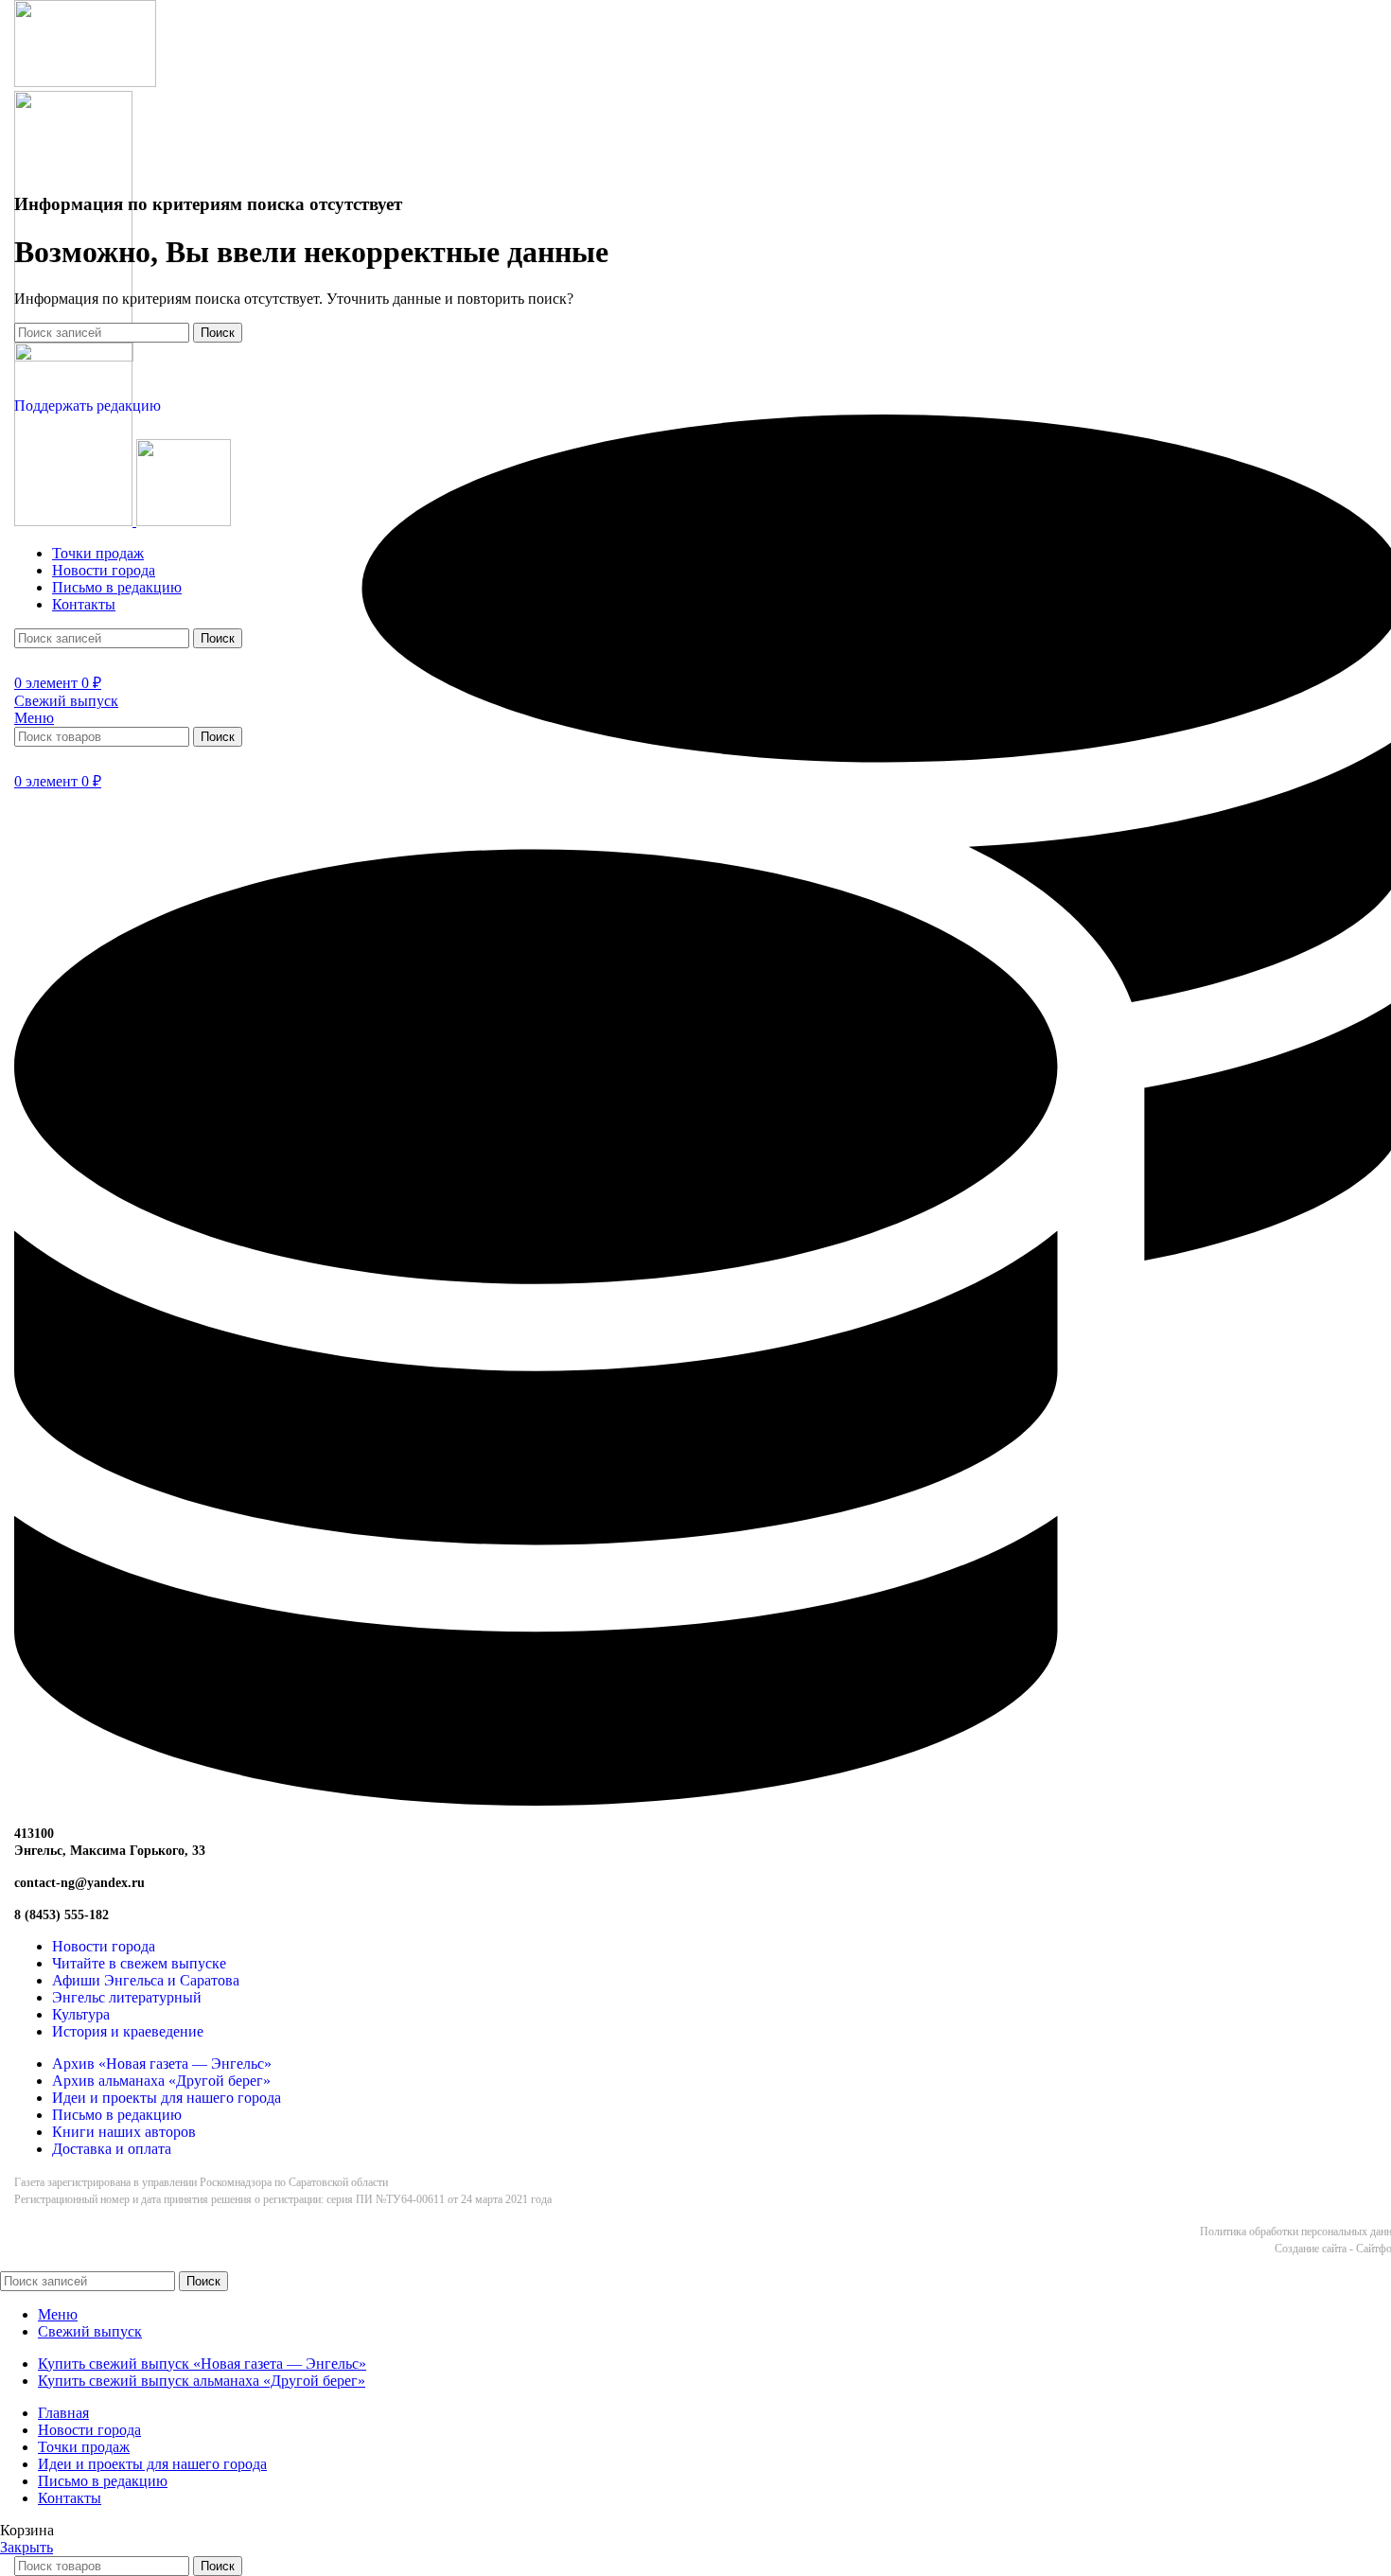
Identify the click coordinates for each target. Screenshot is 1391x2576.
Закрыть (26, 2547)
